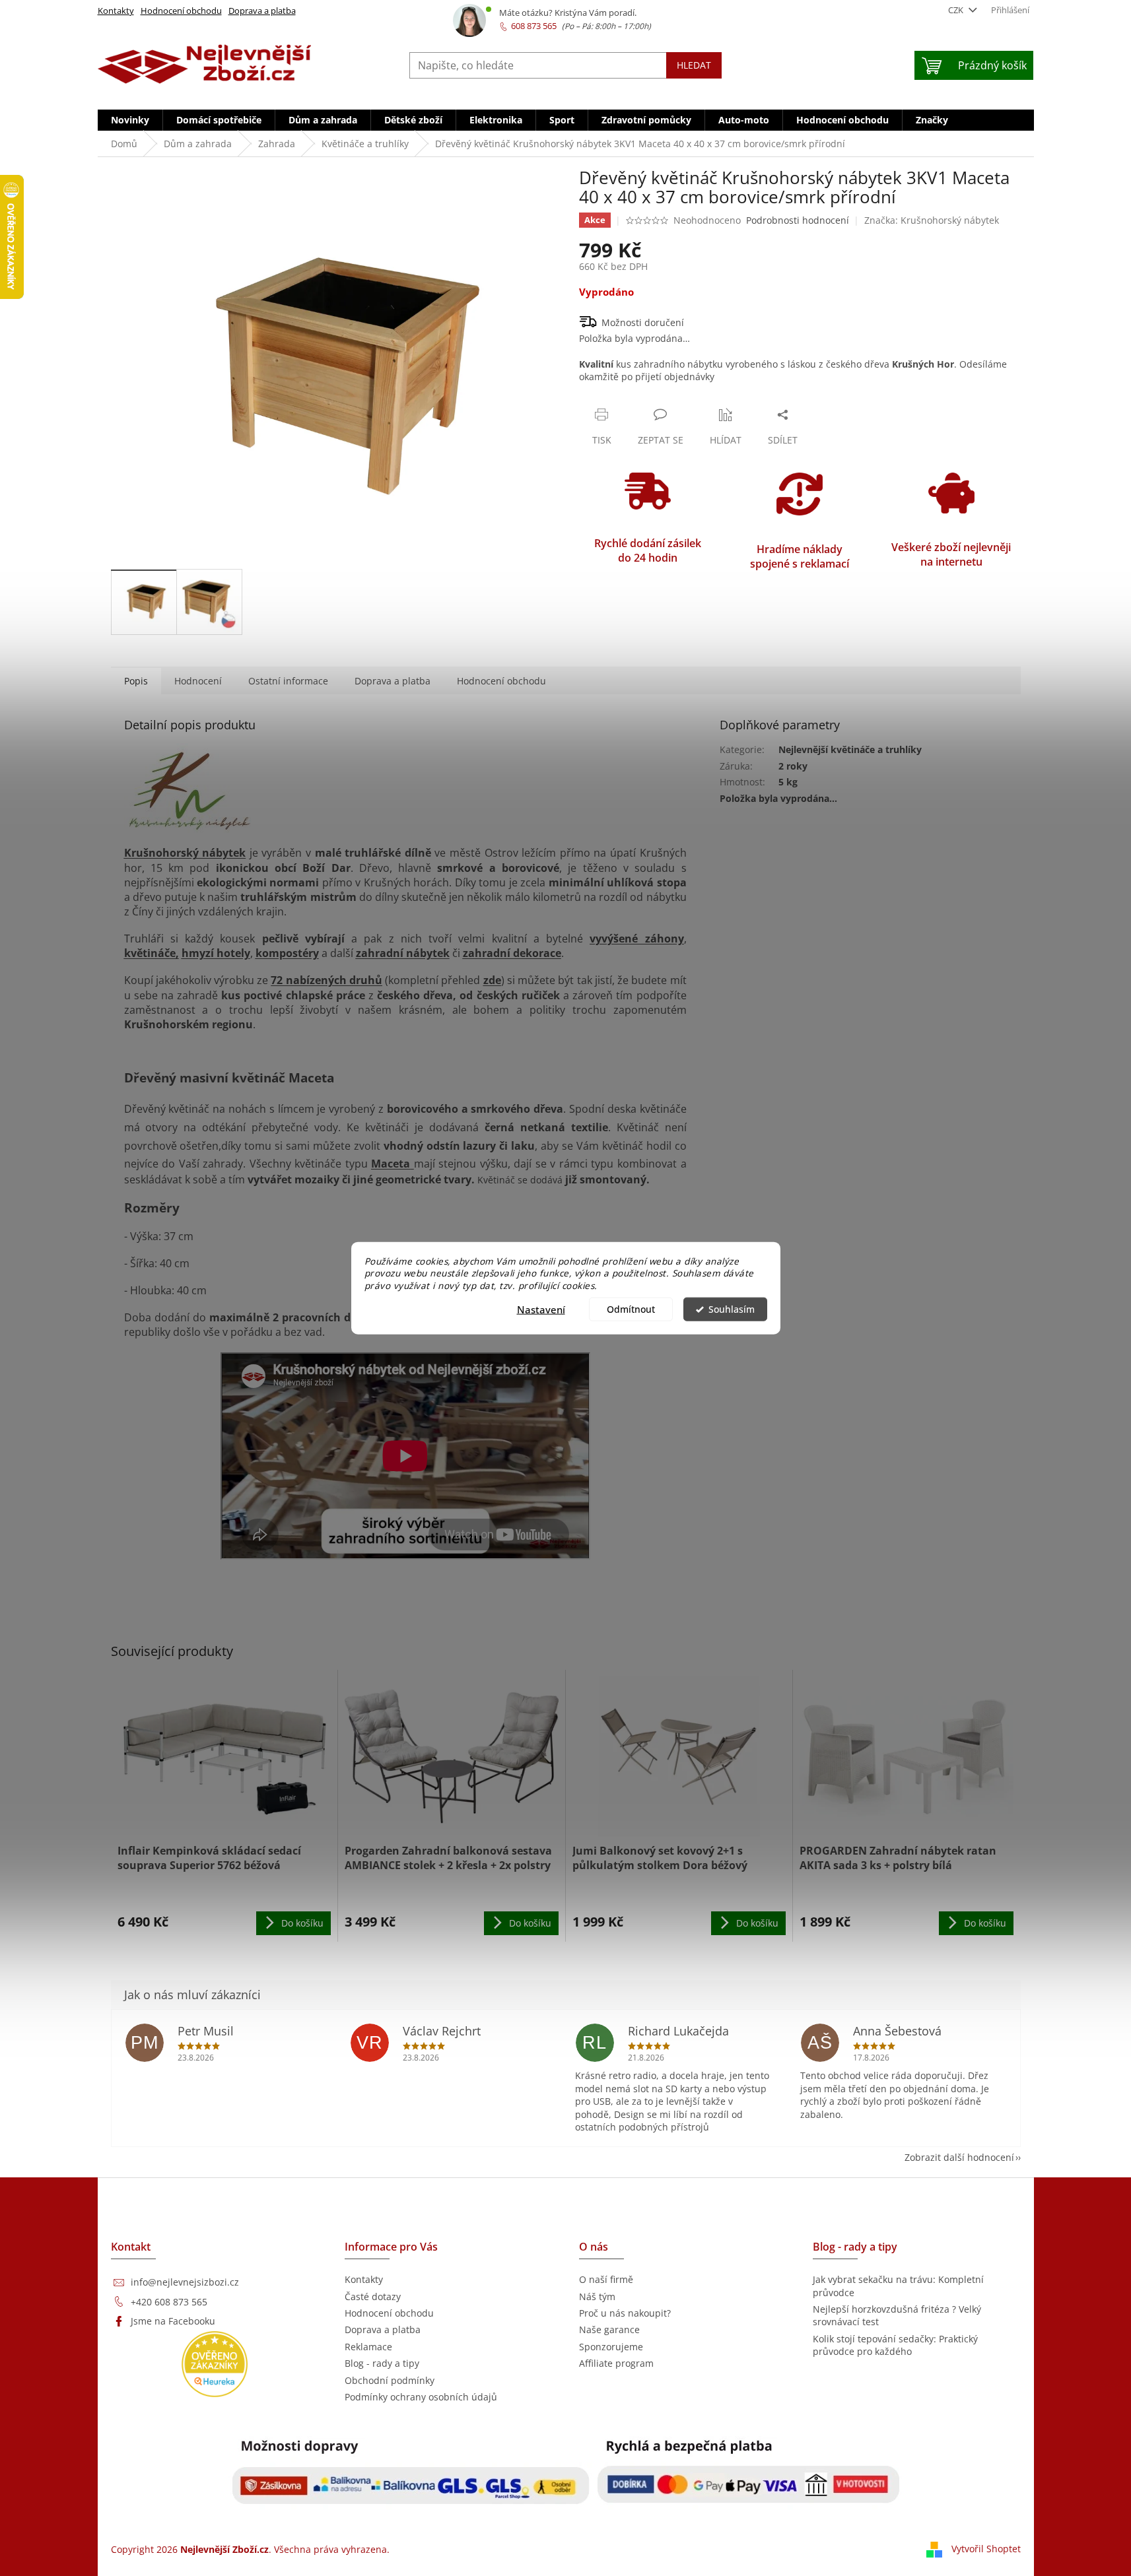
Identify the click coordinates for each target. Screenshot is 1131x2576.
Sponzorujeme (611, 2347)
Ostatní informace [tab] (288, 681)
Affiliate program (616, 2363)
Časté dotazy (373, 2296)
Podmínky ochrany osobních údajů (421, 2397)
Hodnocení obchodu (181, 11)
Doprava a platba (262, 11)
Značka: (932, 220)
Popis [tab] (136, 681)
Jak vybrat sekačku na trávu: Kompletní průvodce (898, 2286)
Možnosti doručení (643, 322)
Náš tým (597, 2296)
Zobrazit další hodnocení (959, 2157)
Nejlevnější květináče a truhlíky (850, 749)
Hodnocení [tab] (198, 681)
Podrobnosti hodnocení (798, 220)
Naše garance (609, 2329)
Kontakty (116, 11)
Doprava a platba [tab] (393, 681)
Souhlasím (732, 1309)
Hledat (694, 65)
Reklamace (368, 2347)
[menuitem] (130, 120)
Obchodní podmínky (390, 2380)
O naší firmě (606, 2279)
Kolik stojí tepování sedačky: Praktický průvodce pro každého (895, 2345)
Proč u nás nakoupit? (625, 2313)
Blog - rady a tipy (382, 2363)
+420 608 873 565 (169, 2302)
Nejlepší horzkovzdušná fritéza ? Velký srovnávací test (897, 2315)
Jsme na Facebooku (173, 2321)
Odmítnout (631, 1309)
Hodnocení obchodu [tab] (501, 681)
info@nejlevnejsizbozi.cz (185, 2282)
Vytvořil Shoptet (986, 2549)
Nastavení (541, 1309)
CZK (957, 10)
